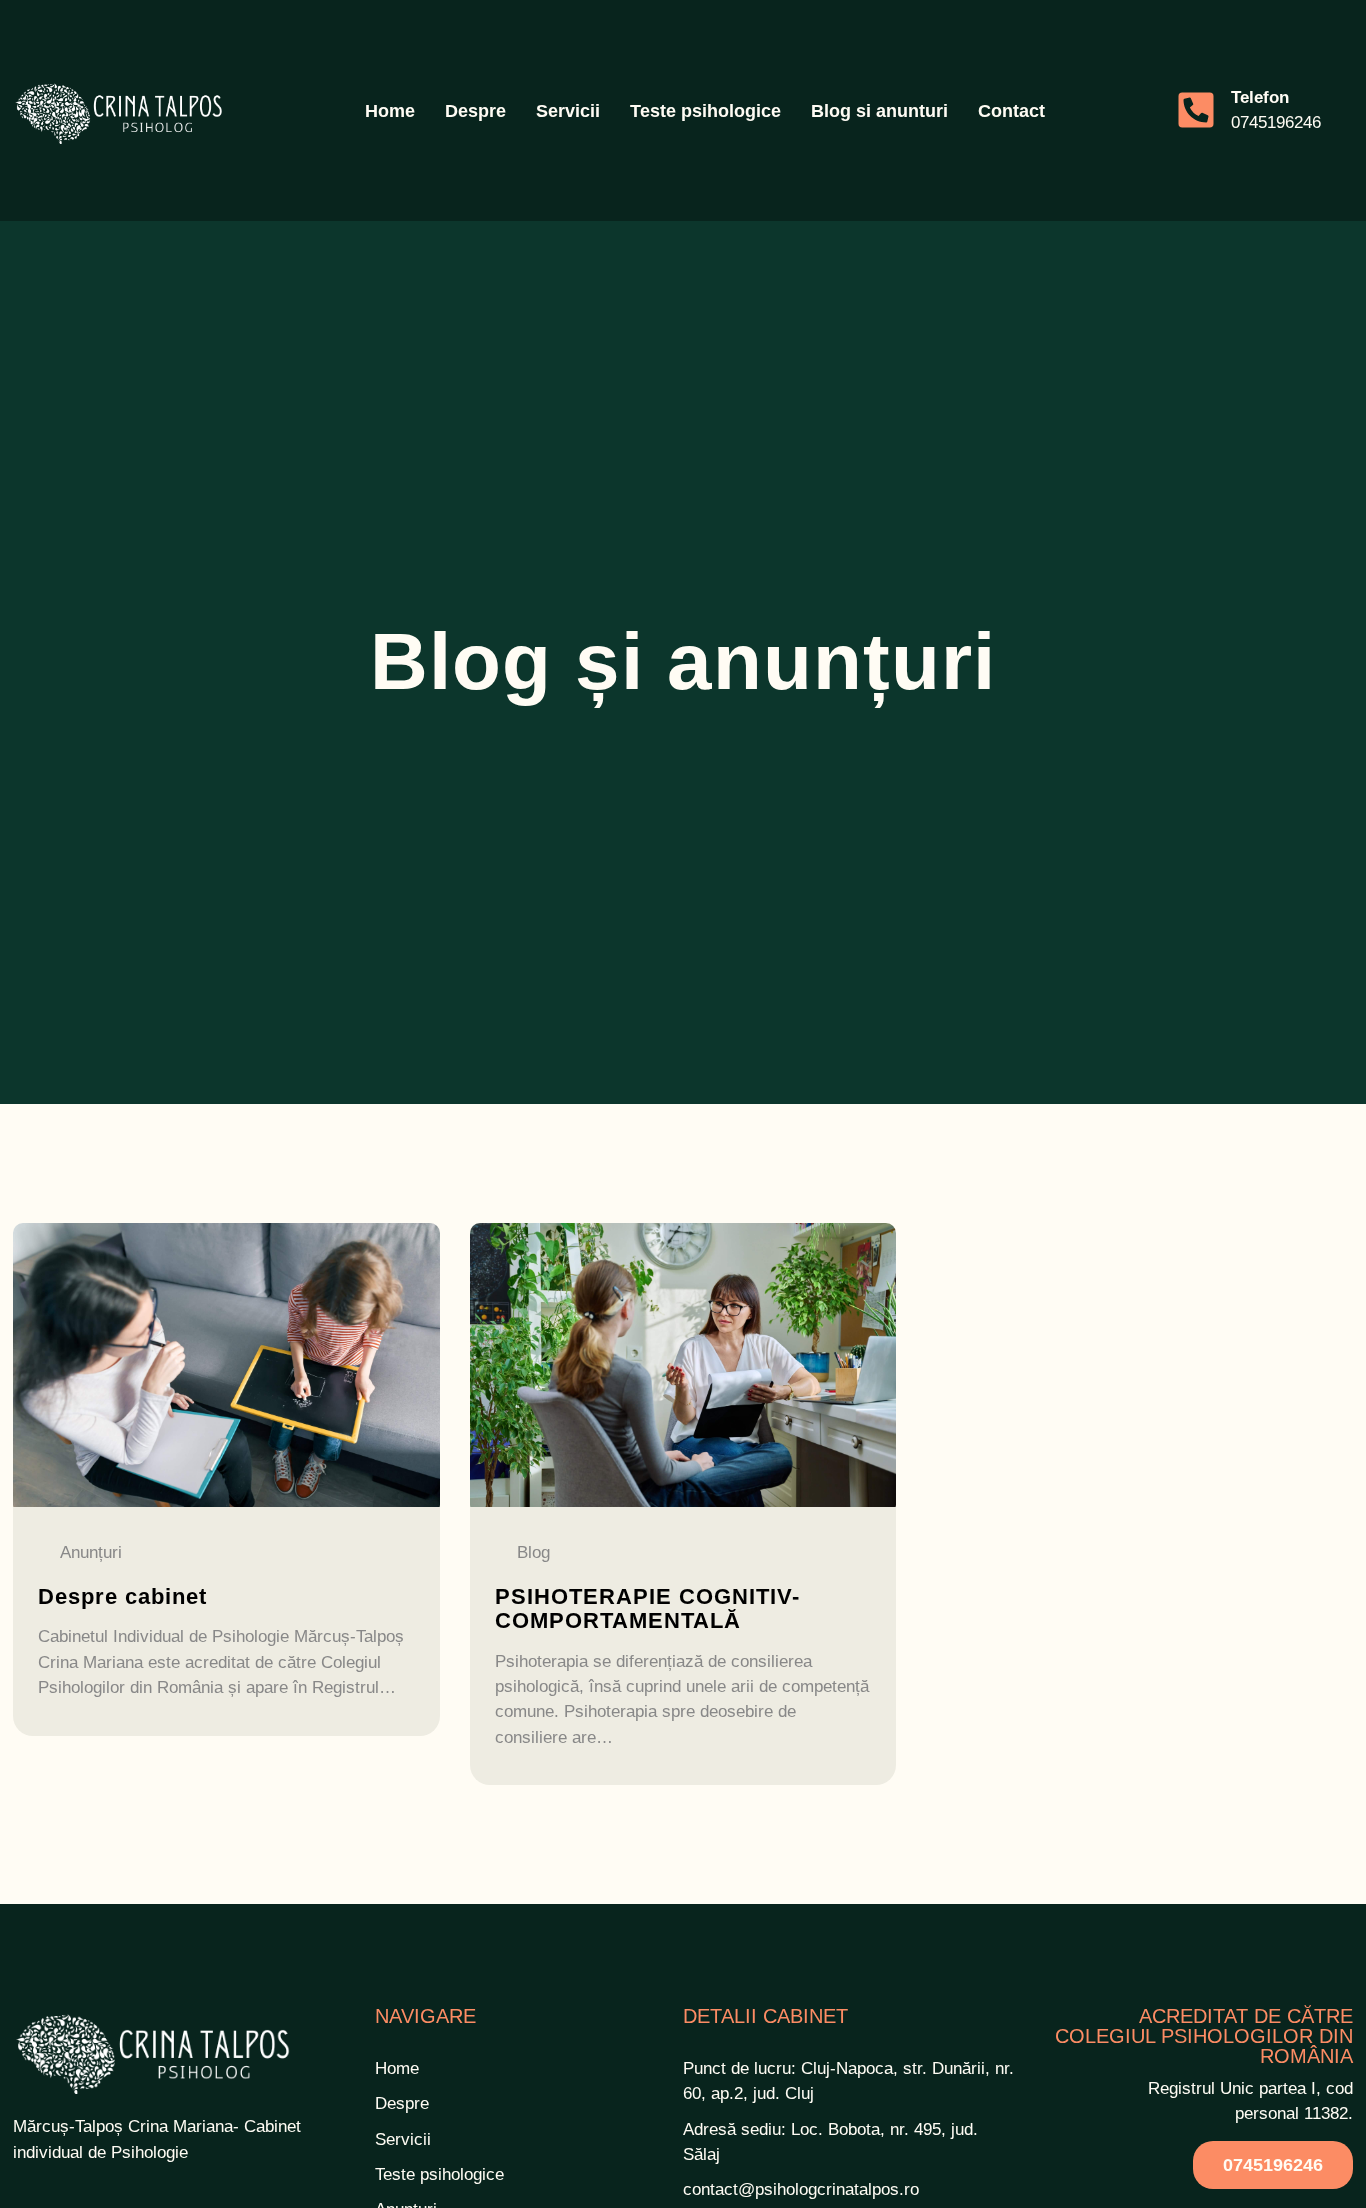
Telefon (1260, 97)
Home (390, 110)
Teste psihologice (705, 110)
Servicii (568, 110)
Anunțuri (91, 1553)
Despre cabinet (122, 1596)
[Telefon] (1196, 110)
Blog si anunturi (879, 110)
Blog (533, 1553)
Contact (1011, 110)
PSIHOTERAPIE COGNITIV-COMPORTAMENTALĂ (647, 1608)
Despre (475, 110)
